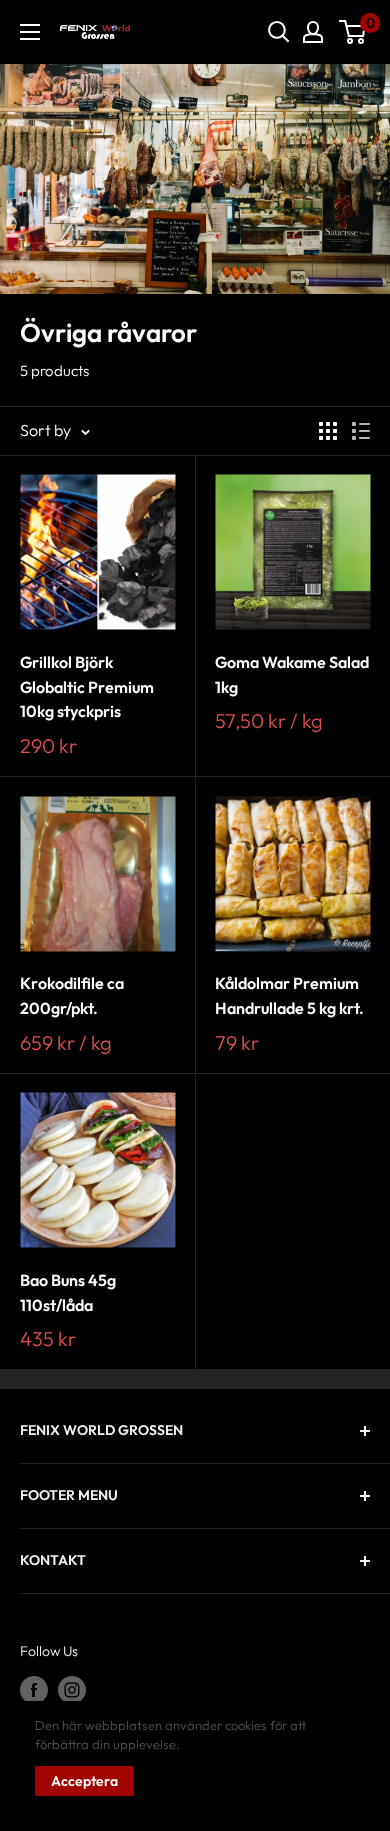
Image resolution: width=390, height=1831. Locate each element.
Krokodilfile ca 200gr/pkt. (72, 995)
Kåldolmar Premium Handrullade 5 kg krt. (289, 995)
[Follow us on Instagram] (72, 1689)
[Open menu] (30, 32)
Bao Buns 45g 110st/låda (68, 1292)
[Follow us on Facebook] (34, 1689)
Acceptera (84, 1781)
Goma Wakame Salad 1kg (292, 674)
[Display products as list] (361, 431)
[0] (353, 32)
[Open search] (279, 32)
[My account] (313, 32)
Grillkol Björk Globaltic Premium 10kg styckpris (87, 687)
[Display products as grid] (328, 431)
